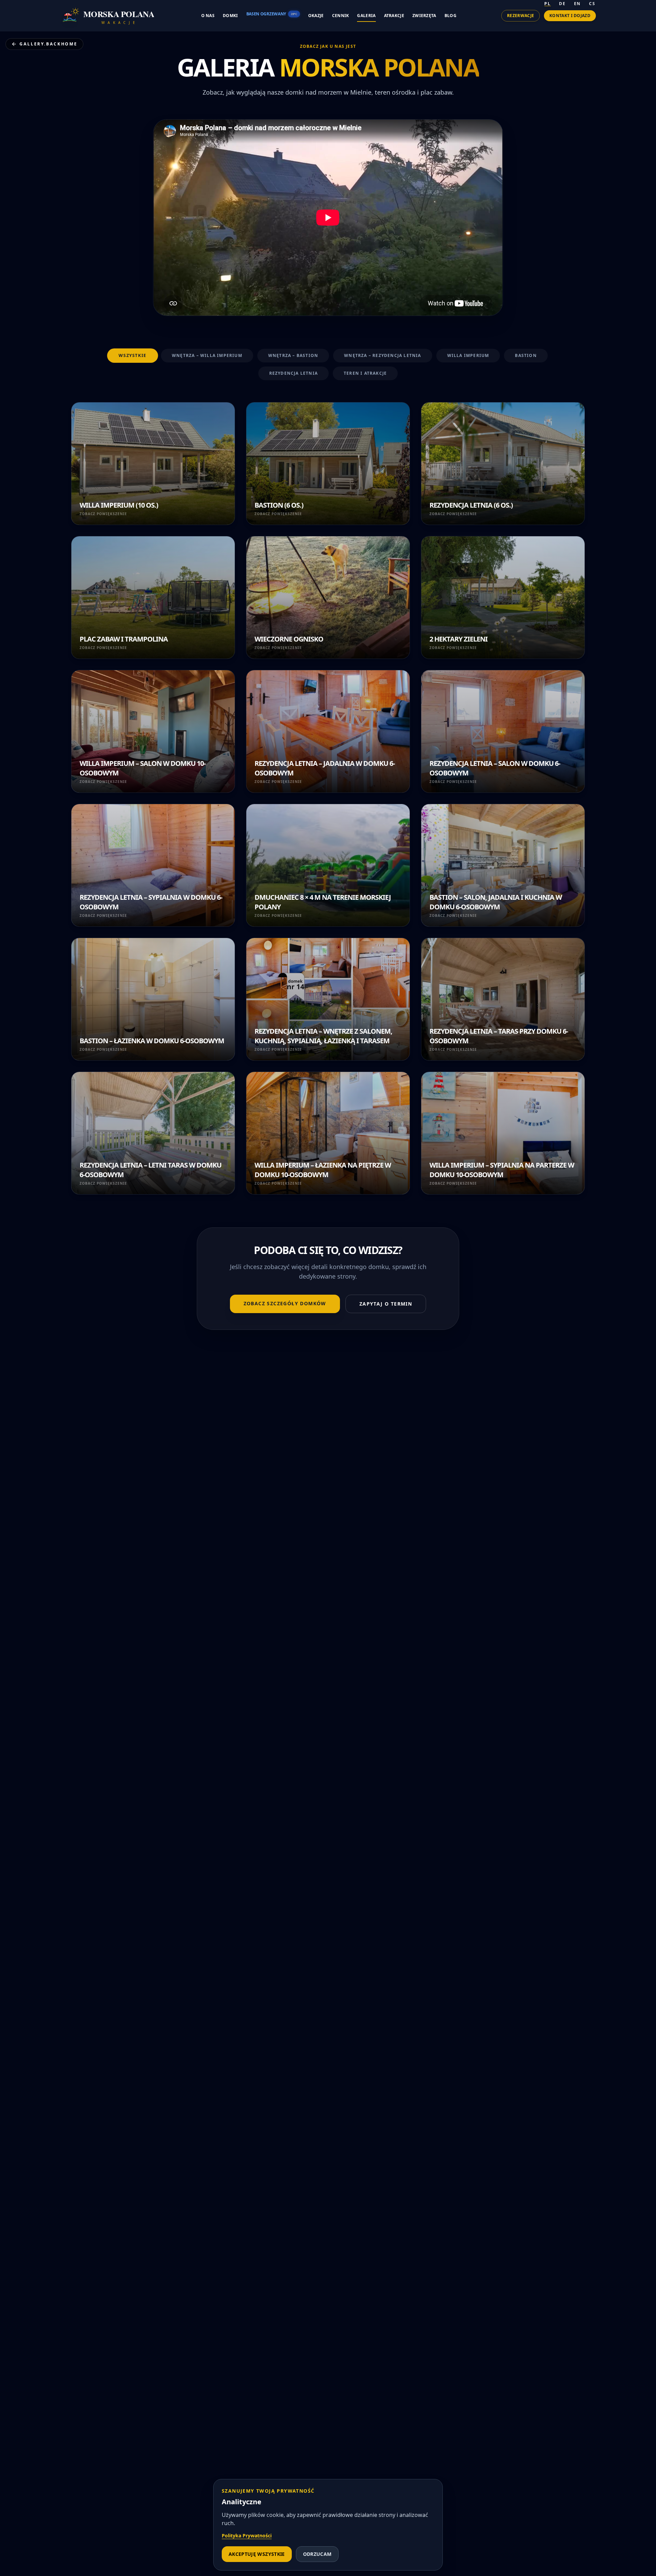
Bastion (526, 355)
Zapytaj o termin (386, 1304)
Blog (450, 16)
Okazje (316, 16)
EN (578, 4)
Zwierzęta (424, 16)
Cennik (341, 16)
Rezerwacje (521, 16)
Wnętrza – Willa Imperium (207, 355)
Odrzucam (317, 2554)
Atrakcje (394, 16)
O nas (208, 16)
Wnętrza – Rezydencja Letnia (382, 355)
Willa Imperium (468, 355)
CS (592, 4)
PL (548, 4)
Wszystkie (133, 356)
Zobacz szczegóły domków (285, 1303)
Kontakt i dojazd (570, 16)
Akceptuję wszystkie (257, 2554)
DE (562, 4)
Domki (230, 16)
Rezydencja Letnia (293, 373)
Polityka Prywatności (247, 2536)
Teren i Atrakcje (365, 373)
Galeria (366, 16)
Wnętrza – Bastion (293, 355)
